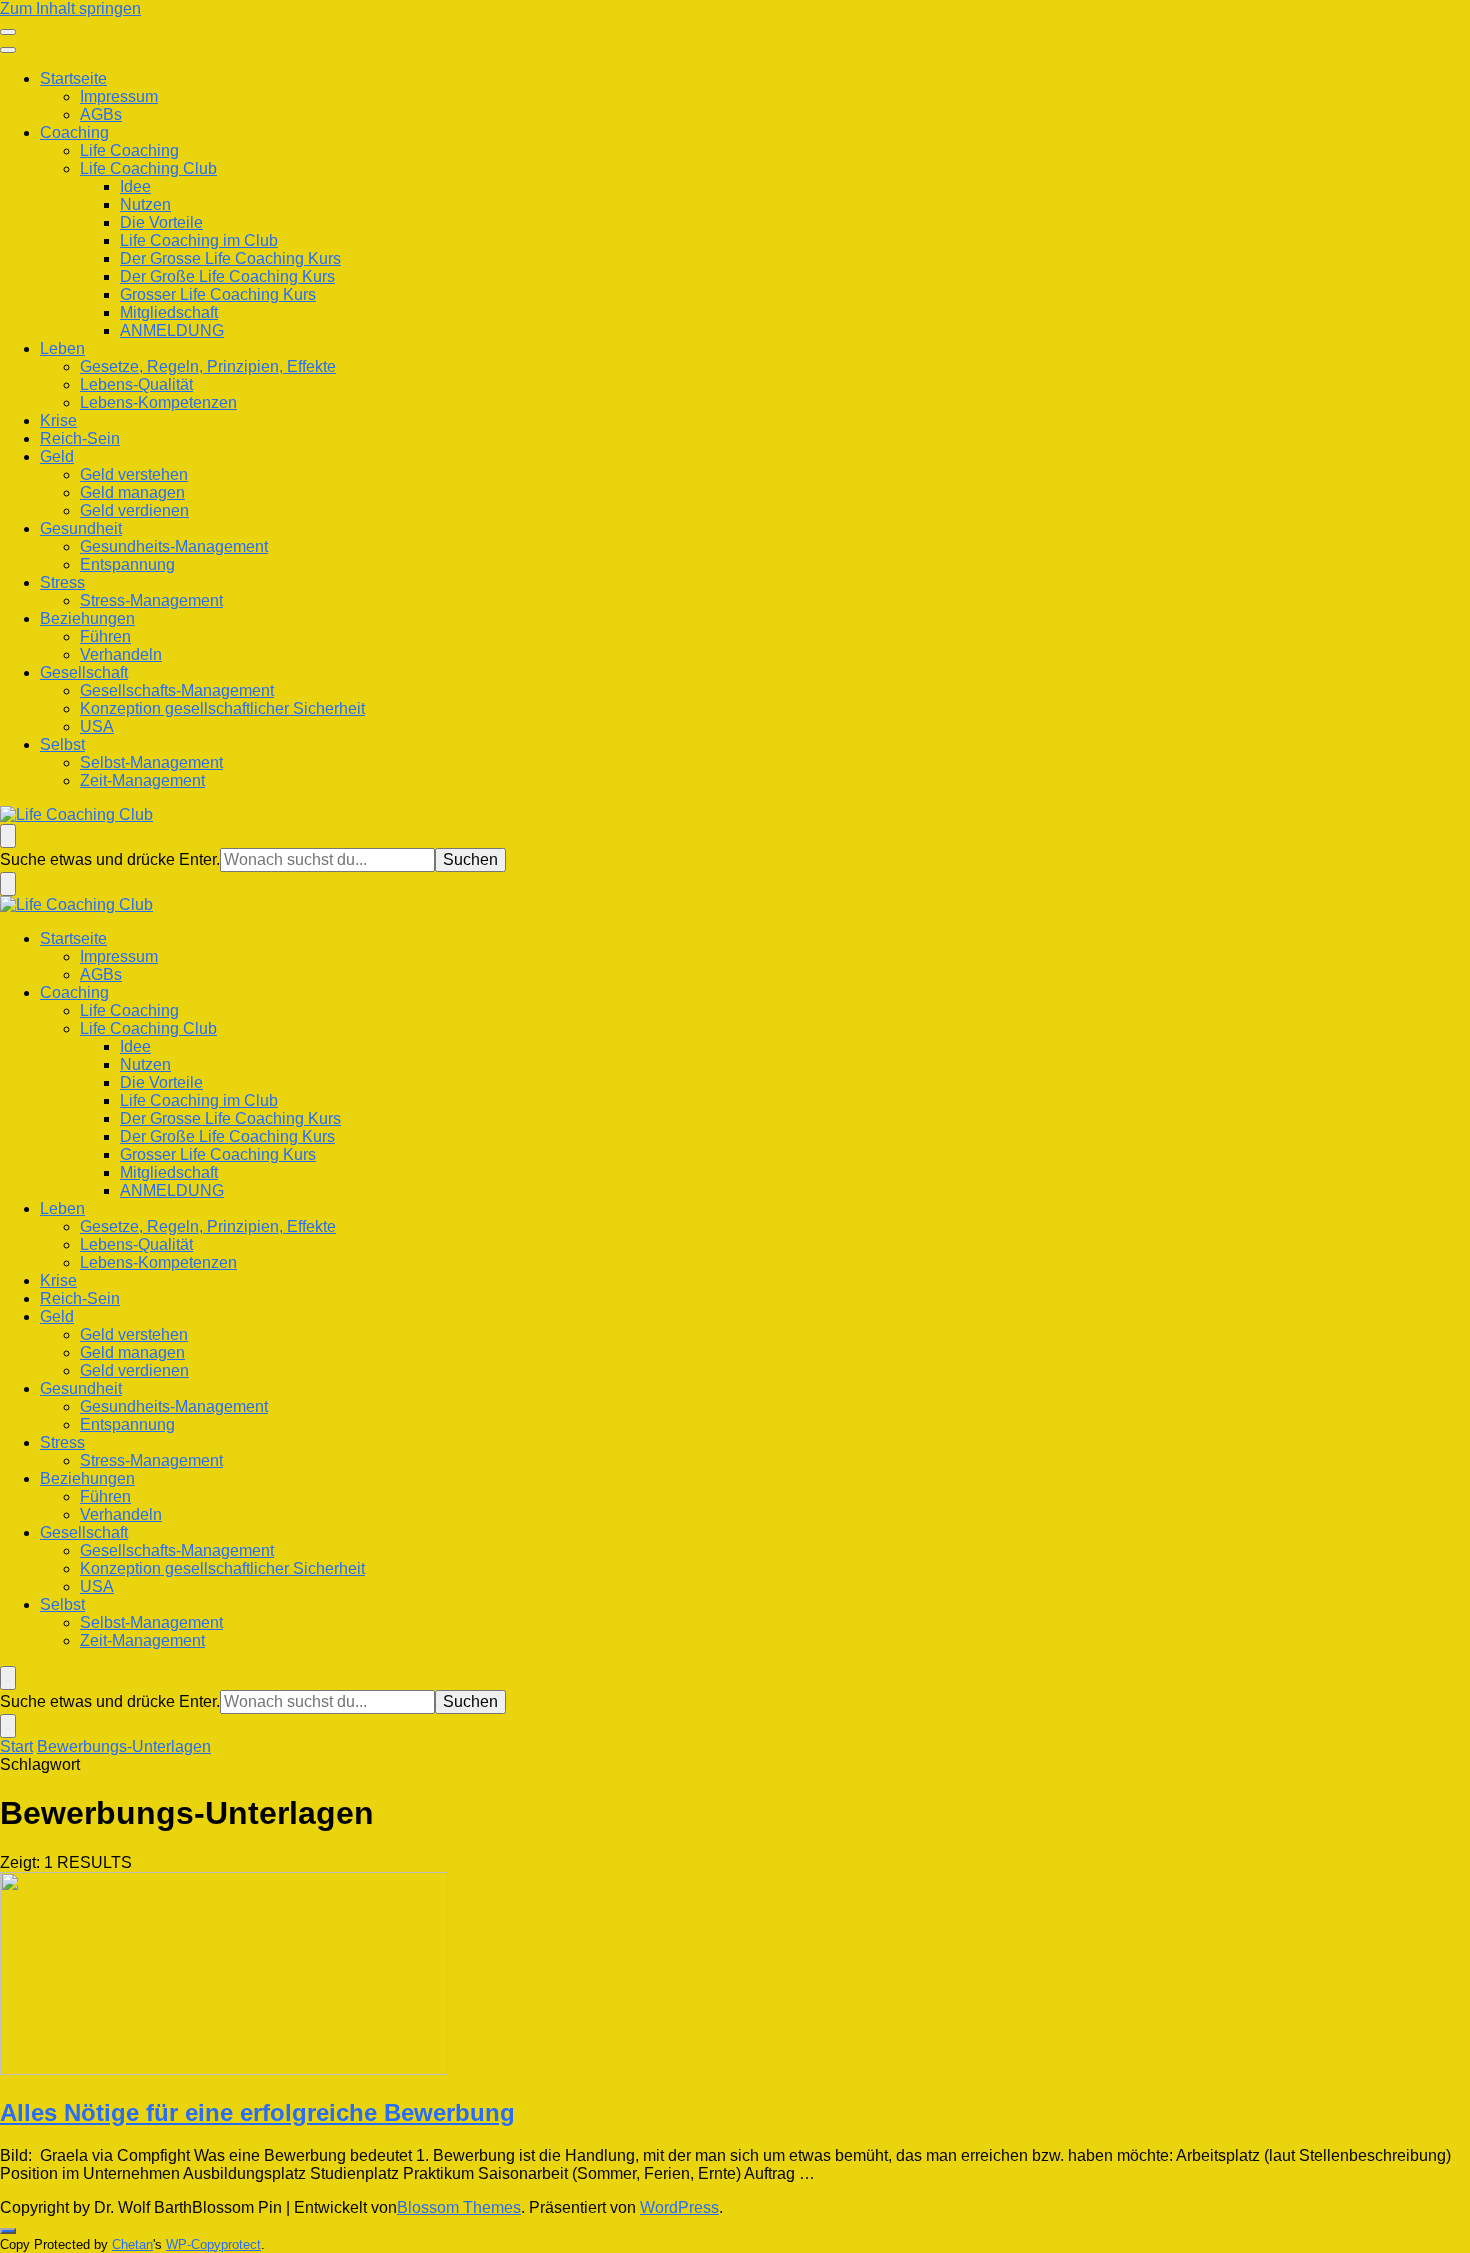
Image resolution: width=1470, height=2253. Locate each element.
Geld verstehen (134, 474)
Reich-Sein (80, 438)
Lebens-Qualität (136, 384)
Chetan (132, 2244)
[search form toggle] (8, 836)
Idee (135, 186)
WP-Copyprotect (213, 2244)
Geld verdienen (134, 510)
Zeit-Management (142, 780)
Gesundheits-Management (174, 546)
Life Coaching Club (148, 168)
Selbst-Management (151, 762)
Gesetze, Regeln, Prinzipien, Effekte (208, 366)
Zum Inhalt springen (70, 8)
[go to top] (8, 2231)
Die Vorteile (161, 222)
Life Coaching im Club (199, 240)
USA (97, 726)
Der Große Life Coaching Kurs (227, 276)
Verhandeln (121, 654)
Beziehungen (87, 618)
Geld (57, 456)
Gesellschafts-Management (177, 690)
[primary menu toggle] (8, 32)
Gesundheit (81, 528)
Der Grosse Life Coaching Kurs (230, 258)
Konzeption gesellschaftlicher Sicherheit (222, 708)
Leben (62, 348)
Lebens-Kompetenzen (158, 402)
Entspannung (127, 564)
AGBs (101, 114)
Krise (58, 420)
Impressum (119, 96)
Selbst (62, 744)
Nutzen (145, 204)
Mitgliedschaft (169, 312)
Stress (62, 582)
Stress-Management (151, 600)
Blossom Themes (459, 2207)
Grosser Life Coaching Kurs (218, 294)
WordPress (679, 2207)
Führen (105, 636)
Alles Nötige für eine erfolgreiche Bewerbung (257, 2112)
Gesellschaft (84, 672)
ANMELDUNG (172, 330)
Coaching (74, 132)
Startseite (73, 78)
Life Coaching (129, 150)
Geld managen (132, 492)
